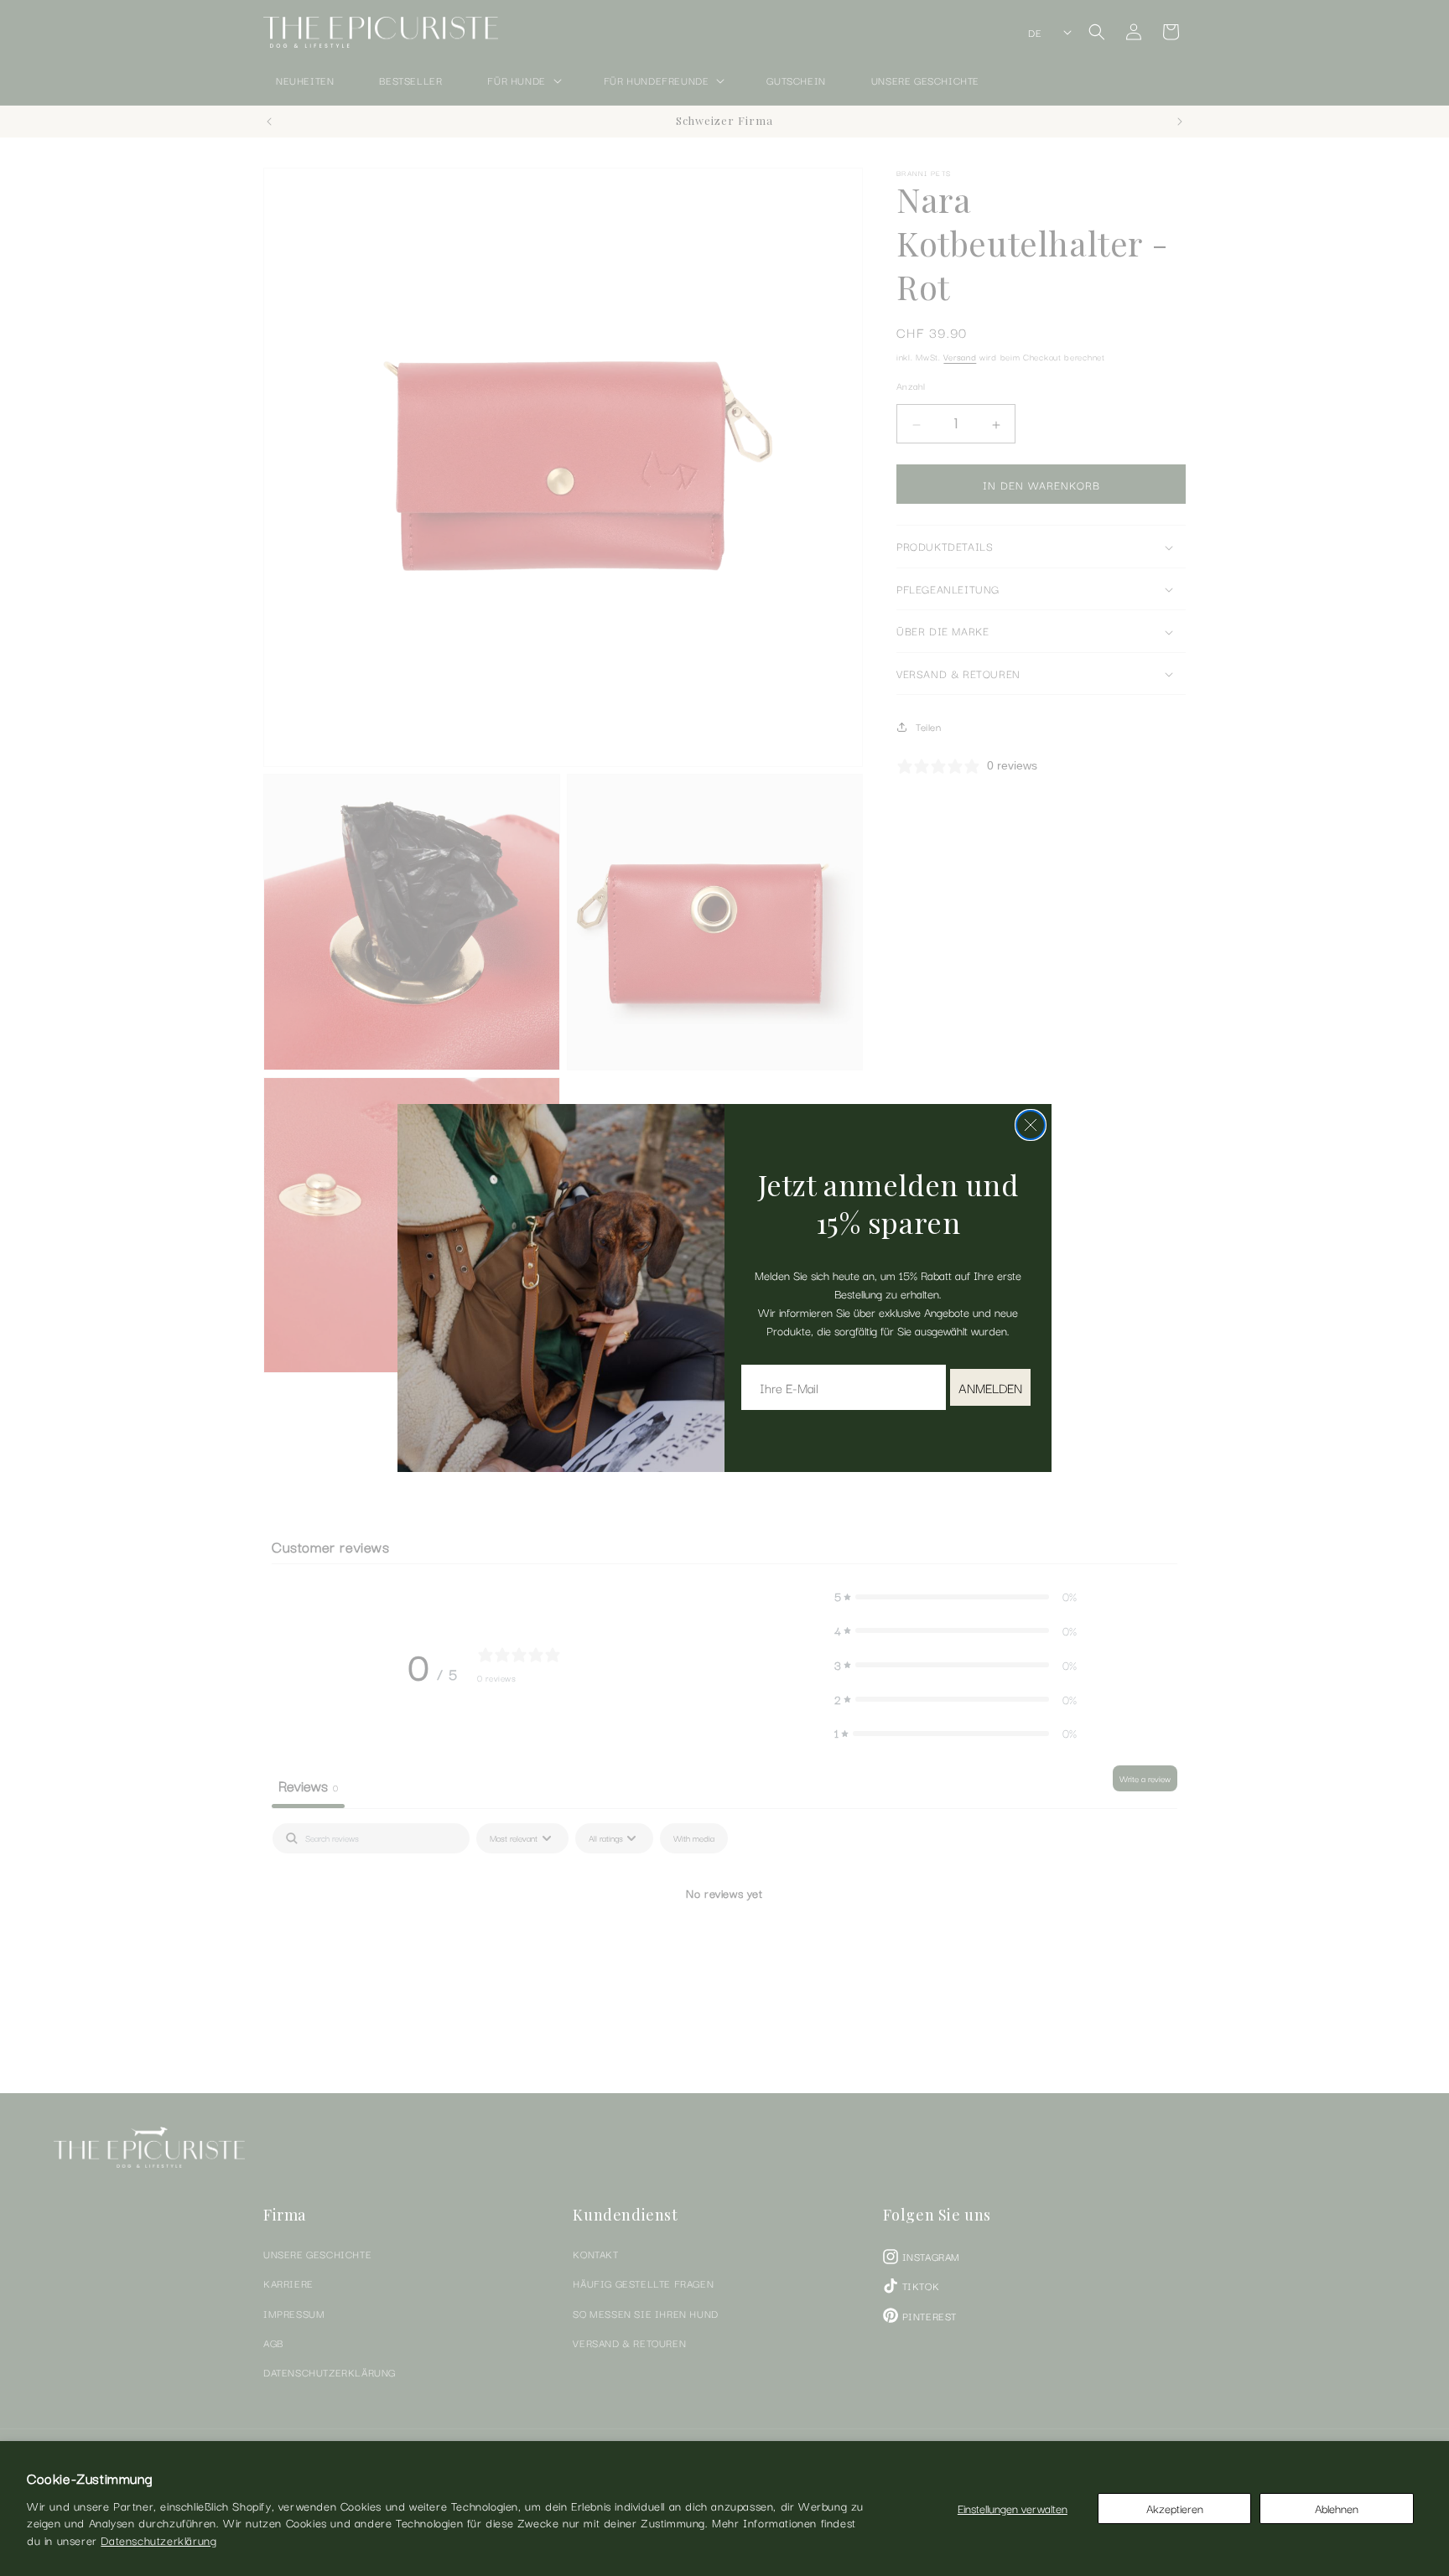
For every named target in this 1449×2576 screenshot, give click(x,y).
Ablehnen (1337, 2508)
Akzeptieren (1175, 2508)
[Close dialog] (1031, 1125)
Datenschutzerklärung (158, 2540)
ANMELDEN (990, 1387)
